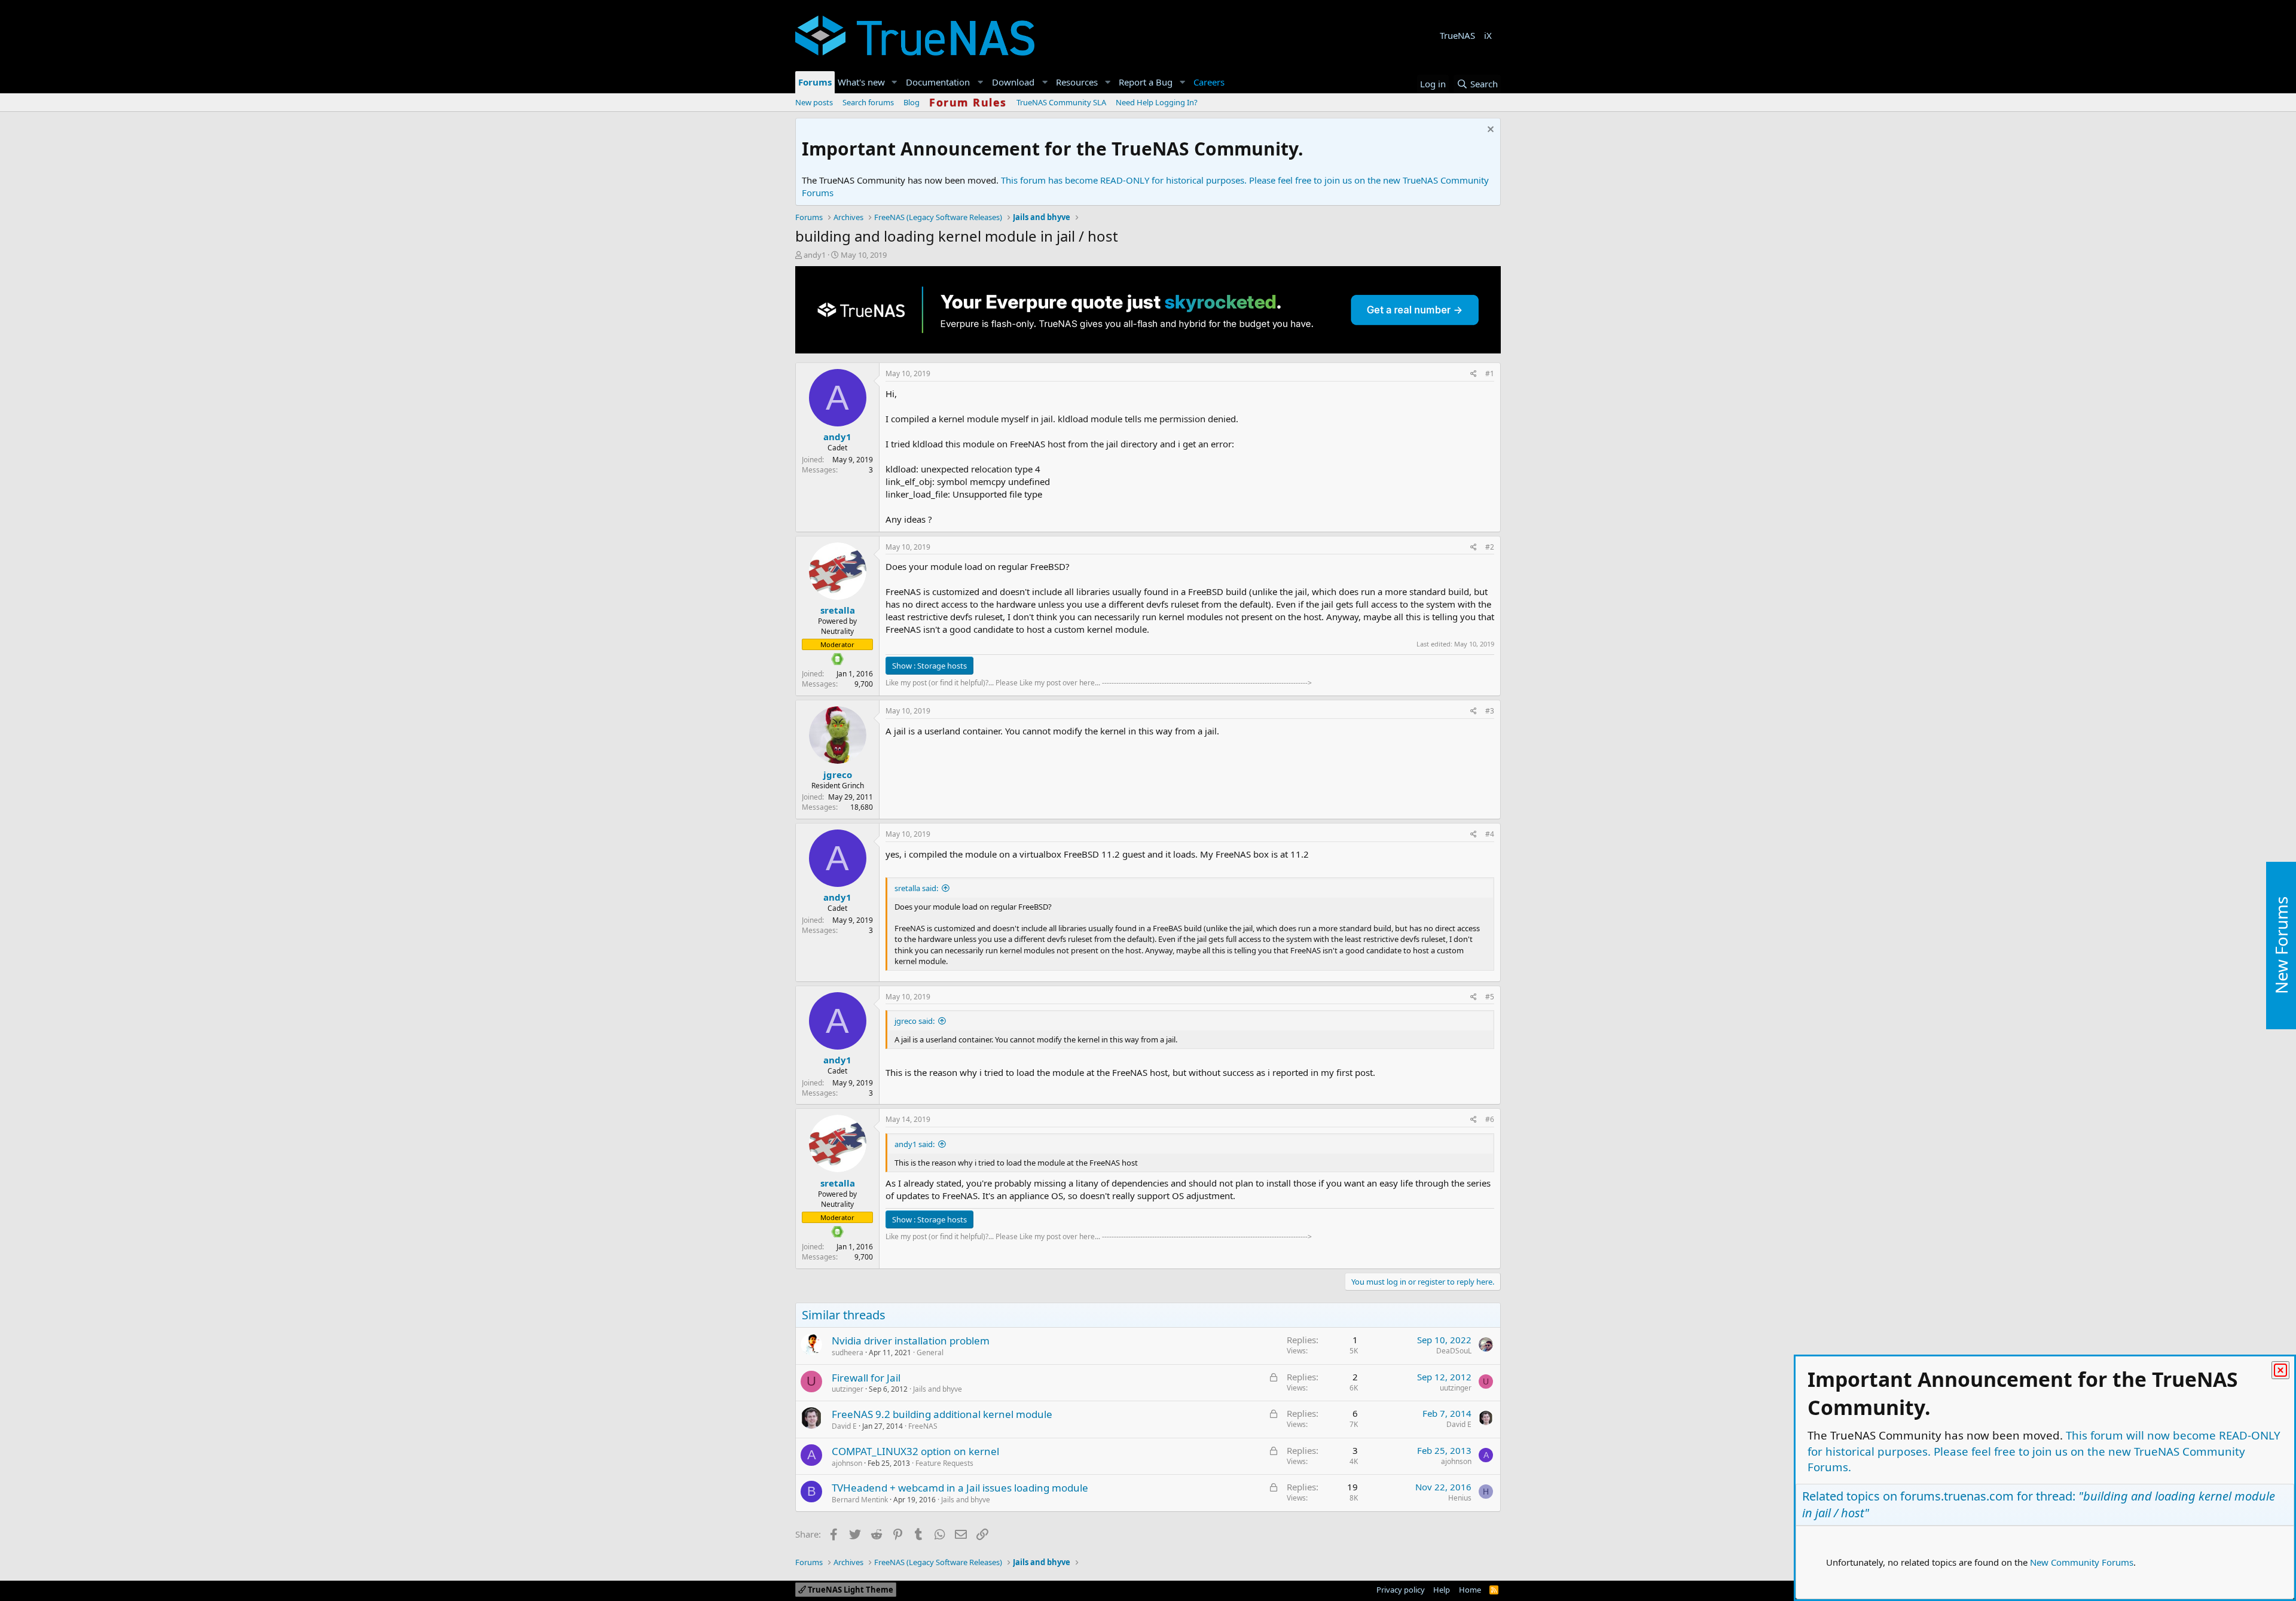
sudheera (848, 1353)
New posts (814, 102)
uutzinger (848, 1389)
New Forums (2281, 946)
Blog (912, 102)
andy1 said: (915, 1144)
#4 (1490, 834)
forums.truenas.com (1957, 1496)
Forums (815, 82)
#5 (1490, 997)
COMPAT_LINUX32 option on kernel (915, 1451)
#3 (1490, 711)
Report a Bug (1146, 82)
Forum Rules (968, 102)
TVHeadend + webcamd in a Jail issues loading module (960, 1488)
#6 (1490, 1119)
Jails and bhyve (938, 1389)
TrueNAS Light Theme (850, 1590)
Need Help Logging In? (1157, 102)
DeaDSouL (1454, 1351)
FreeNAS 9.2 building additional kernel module (942, 1414)
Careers (1209, 82)
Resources (1077, 82)
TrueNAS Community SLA (1061, 102)
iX (1488, 35)
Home (1470, 1590)
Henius (1460, 1498)
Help (1442, 1590)
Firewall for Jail (866, 1378)
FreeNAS (923, 1426)
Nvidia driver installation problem (911, 1341)
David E (844, 1426)
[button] (894, 82)
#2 (1490, 547)
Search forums (868, 102)
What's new (861, 82)
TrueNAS (1457, 35)
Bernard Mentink (860, 1500)
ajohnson (847, 1463)
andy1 (815, 255)
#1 (1490, 373)
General (930, 1353)
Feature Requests (944, 1463)
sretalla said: (916, 888)
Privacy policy (1401, 1590)
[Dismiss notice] (1489, 131)
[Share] (1474, 374)
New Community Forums (2082, 1562)
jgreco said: (915, 1021)
